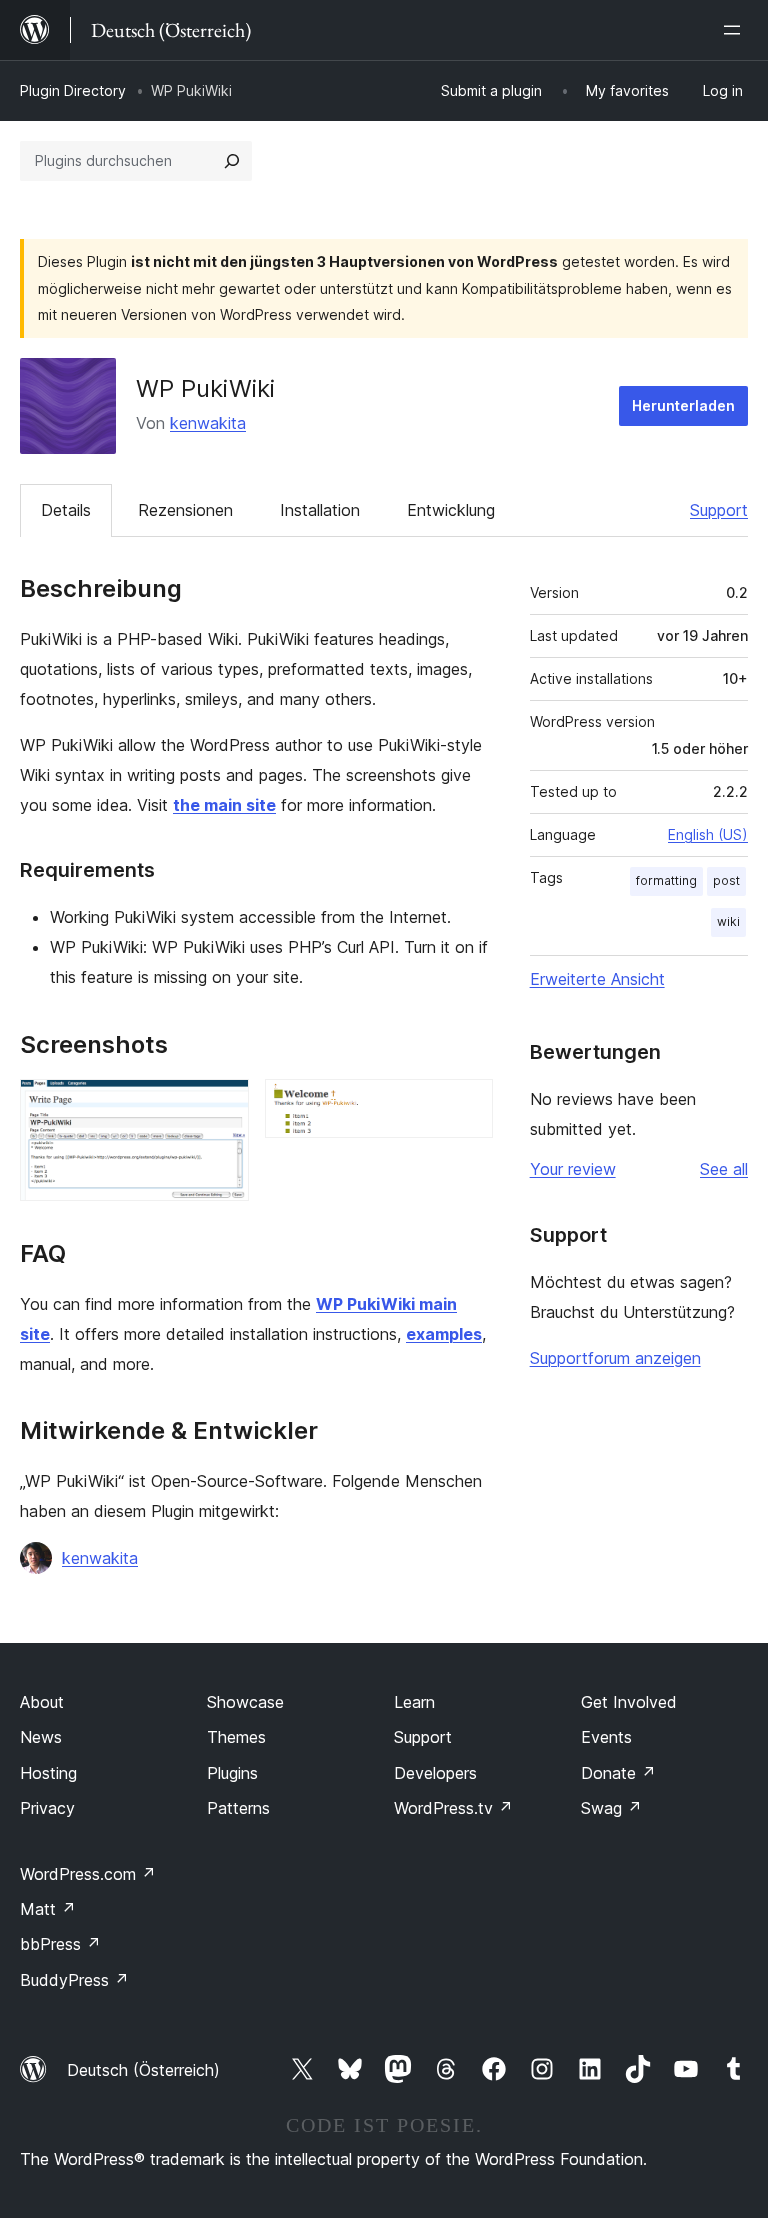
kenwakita (208, 423)
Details (66, 510)
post (726, 880)
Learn (414, 1702)
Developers (435, 1773)
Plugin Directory (73, 90)
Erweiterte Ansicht (597, 979)
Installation (320, 510)
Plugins (232, 1773)
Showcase (245, 1702)
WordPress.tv (453, 1808)
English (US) (708, 834)
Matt (48, 1909)
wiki (728, 921)
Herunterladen (683, 405)
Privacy (47, 1808)
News (41, 1737)
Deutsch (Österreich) (143, 2070)
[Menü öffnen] (736, 30)
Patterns (238, 1808)
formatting (666, 880)
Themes (236, 1737)
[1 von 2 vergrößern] (222, 1106)
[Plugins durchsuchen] (232, 161)
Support (719, 510)
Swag (611, 1808)
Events (606, 1737)
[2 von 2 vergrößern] (466, 1106)
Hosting (48, 1773)
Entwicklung (451, 510)
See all (724, 1169)
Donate (618, 1773)
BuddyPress (74, 1980)
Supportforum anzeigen (615, 1358)
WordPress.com (88, 1874)
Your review (573, 1169)
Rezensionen (185, 510)
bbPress (60, 1944)
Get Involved (629, 1702)
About (42, 1702)
